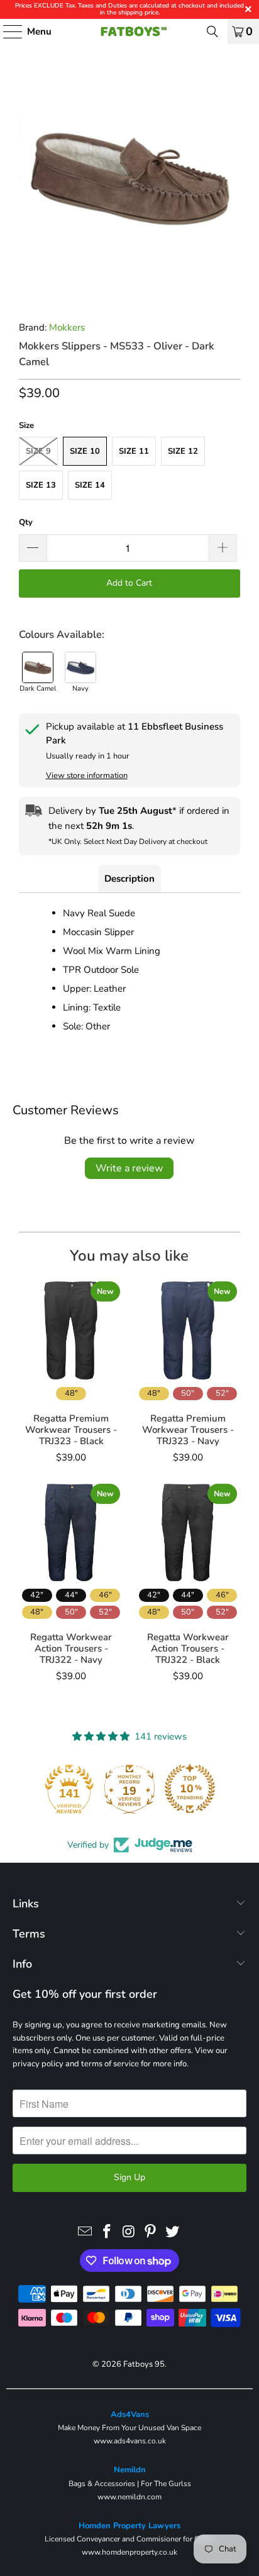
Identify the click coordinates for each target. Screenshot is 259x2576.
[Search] (212, 31)
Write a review (129, 1168)
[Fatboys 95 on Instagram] (129, 2232)
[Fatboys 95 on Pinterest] (151, 2232)
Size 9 (38, 451)
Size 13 (41, 485)
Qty (26, 522)
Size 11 (134, 451)
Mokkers (67, 327)
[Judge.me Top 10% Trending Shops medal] (190, 1789)
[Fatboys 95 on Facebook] (107, 2232)
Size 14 (90, 485)
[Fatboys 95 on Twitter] (173, 2232)
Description (129, 879)
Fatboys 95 (144, 2364)
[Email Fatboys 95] (85, 2232)
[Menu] (7, 31)
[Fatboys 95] (129, 31)
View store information (87, 776)
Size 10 (85, 451)
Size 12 (183, 451)
